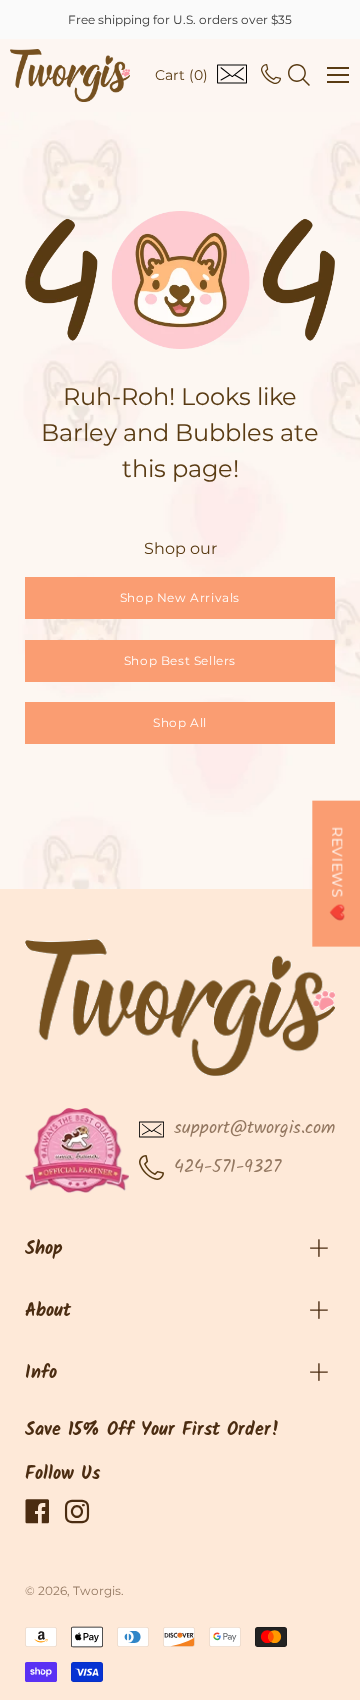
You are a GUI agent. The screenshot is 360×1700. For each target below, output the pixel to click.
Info (41, 1373)
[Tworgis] (70, 75)
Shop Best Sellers (180, 660)
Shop (44, 1249)
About (48, 1311)
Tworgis (97, 1590)
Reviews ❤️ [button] (337, 874)
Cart (181, 75)
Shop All (180, 722)
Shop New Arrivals (180, 597)
